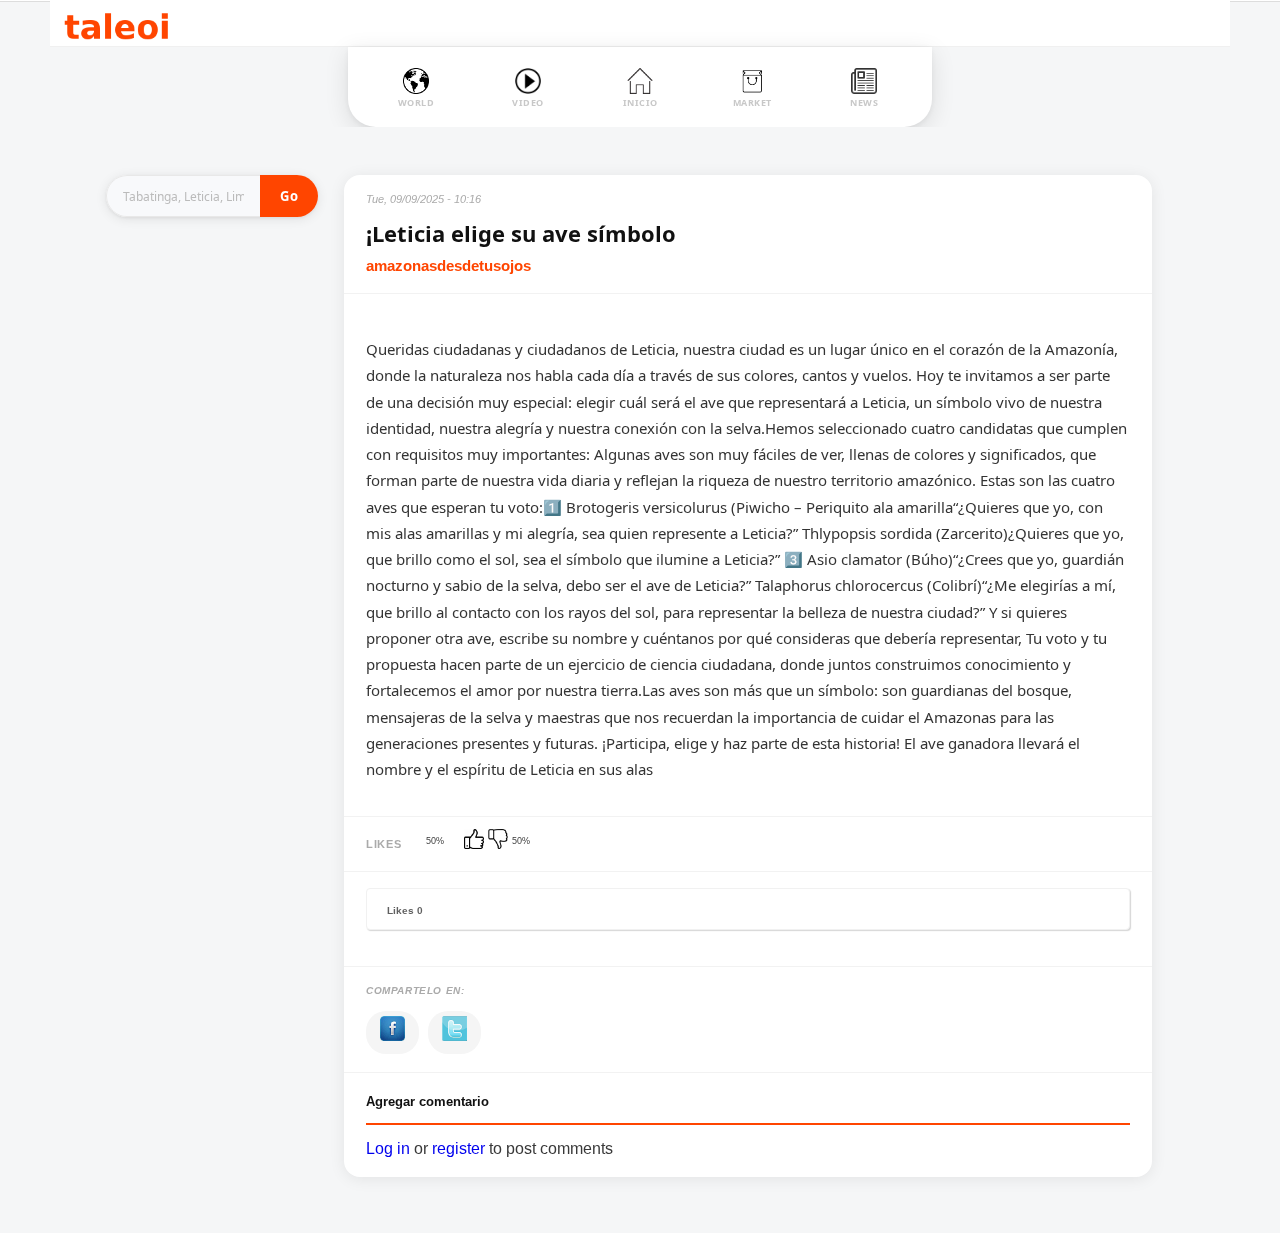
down (500, 841)
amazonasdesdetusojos (448, 265)
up (476, 841)
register (458, 1148)
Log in (388, 1148)
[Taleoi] (116, 23)
